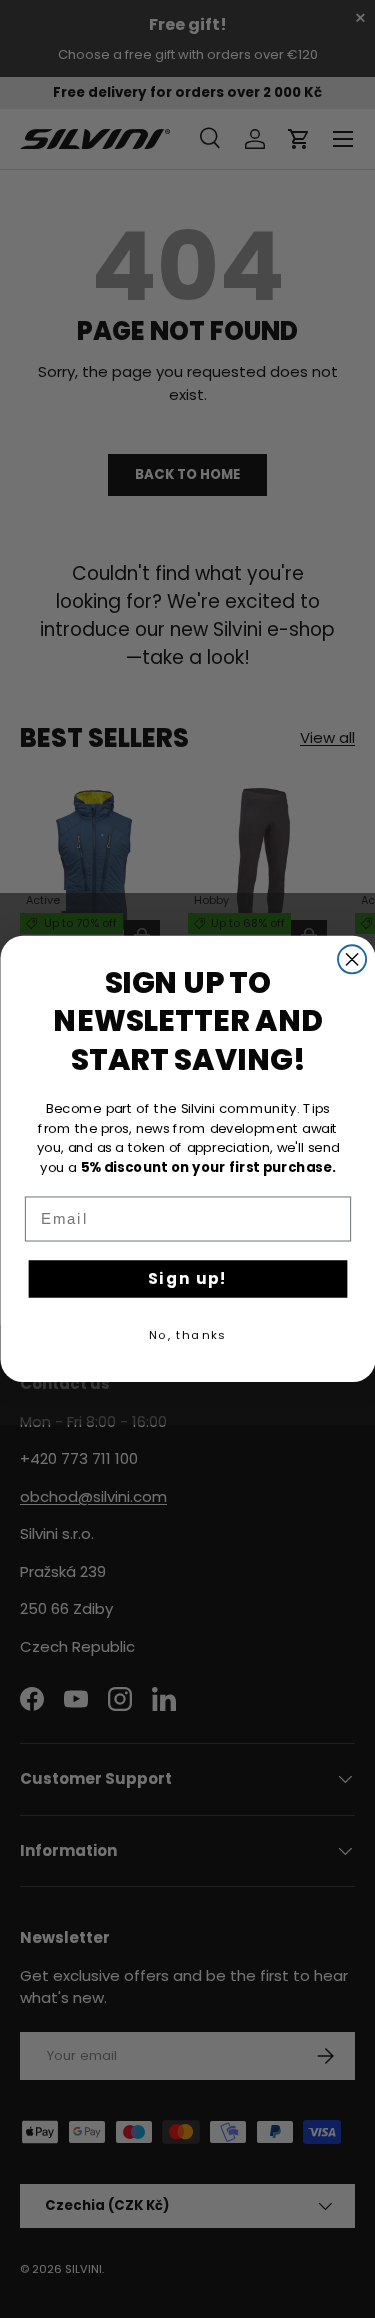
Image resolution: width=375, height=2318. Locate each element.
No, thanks (188, 1335)
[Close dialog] (352, 959)
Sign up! (187, 1279)
